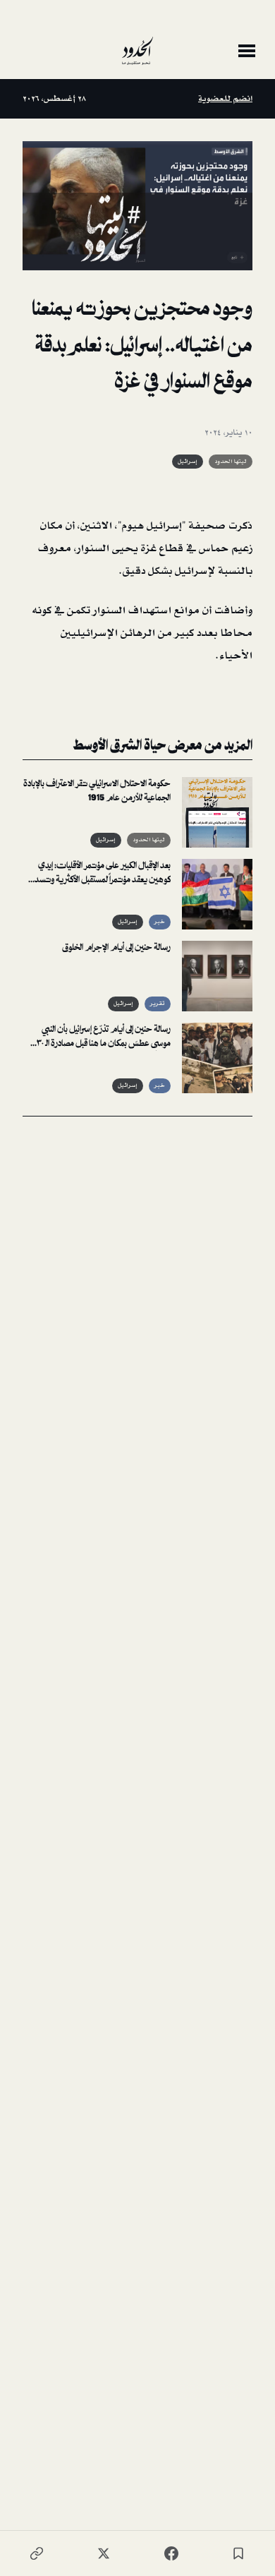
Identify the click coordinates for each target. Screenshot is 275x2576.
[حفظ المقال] (238, 2553)
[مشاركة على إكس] (104, 2553)
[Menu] (247, 51)
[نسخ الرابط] (37, 2553)
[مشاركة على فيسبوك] (171, 2553)
